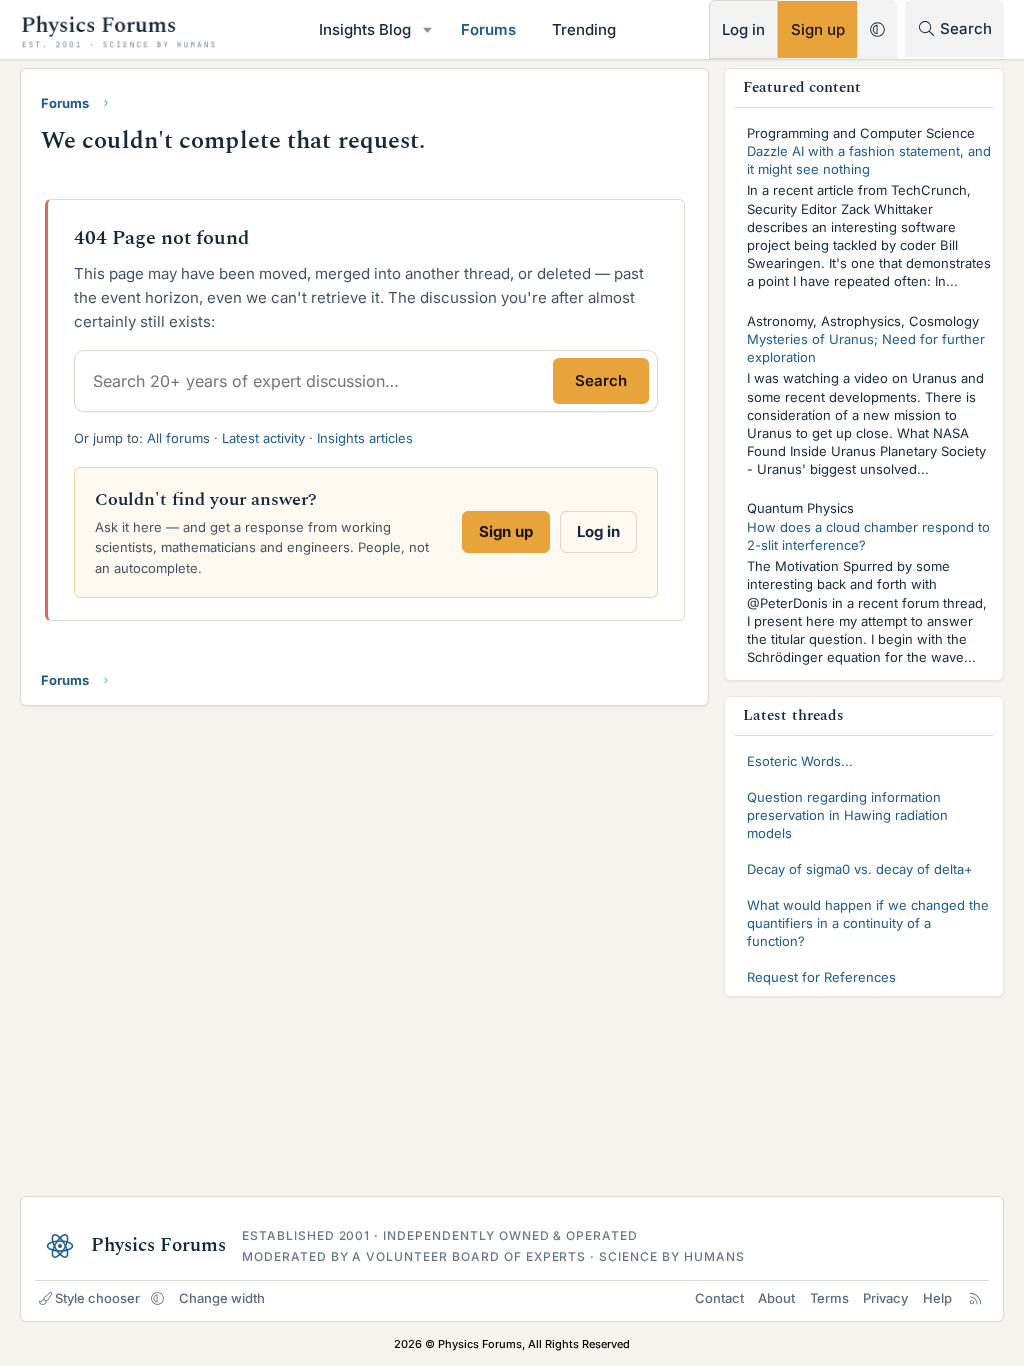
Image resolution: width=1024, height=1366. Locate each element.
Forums (488, 29)
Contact (719, 1298)
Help (937, 1298)
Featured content (802, 87)
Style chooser (97, 1298)
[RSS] (975, 1298)
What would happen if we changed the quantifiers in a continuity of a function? (868, 923)
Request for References (821, 977)
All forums (178, 438)
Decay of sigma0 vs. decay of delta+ (860, 869)
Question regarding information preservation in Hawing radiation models (847, 815)
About (776, 1298)
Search (601, 380)
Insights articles (365, 438)
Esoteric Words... (800, 761)
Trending (584, 29)
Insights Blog (365, 29)
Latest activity (263, 438)
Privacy (885, 1298)
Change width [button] (222, 1298)
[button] (428, 29)
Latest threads (793, 715)
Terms (829, 1298)
